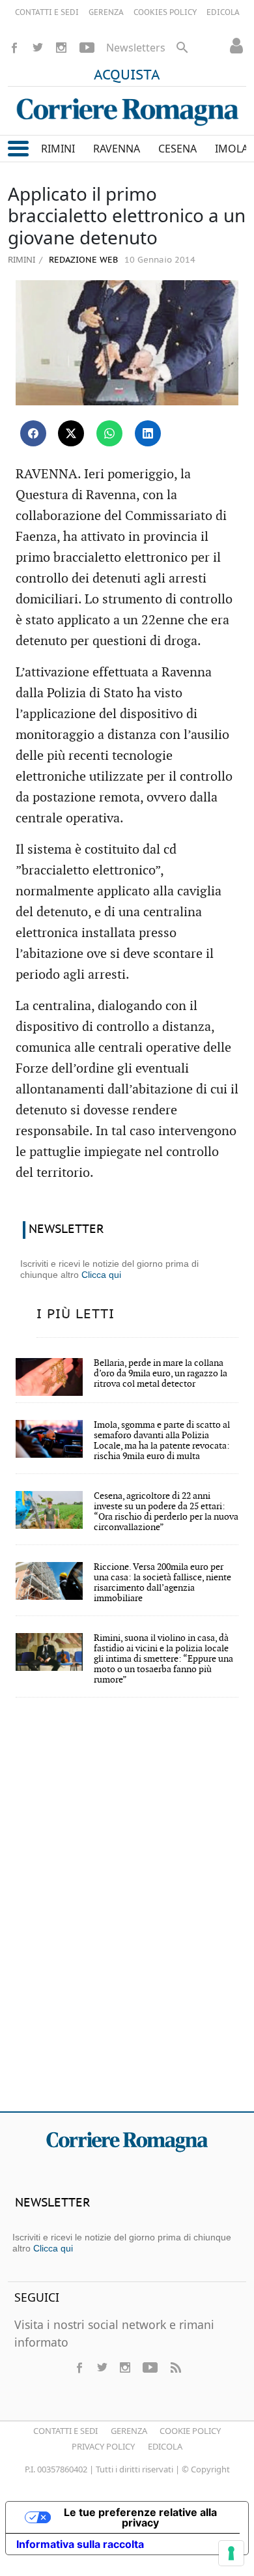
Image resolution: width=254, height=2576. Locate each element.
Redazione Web (82, 260)
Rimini (21, 259)
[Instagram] (61, 48)
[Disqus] (127, 1913)
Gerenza (129, 2431)
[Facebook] (14, 48)
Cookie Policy (190, 2431)
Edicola (165, 2446)
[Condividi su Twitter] (71, 433)
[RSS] (175, 2367)
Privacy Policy (103, 2446)
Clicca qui (101, 1275)
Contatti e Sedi (65, 2431)
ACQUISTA (127, 76)
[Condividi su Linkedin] (148, 433)
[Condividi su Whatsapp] (109, 433)
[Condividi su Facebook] (33, 433)
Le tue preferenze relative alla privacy (140, 2517)
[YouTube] (87, 48)
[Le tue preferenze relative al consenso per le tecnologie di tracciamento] (231, 2553)
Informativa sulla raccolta (80, 2544)
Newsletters (136, 48)
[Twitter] (38, 48)
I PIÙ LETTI (76, 1314)
